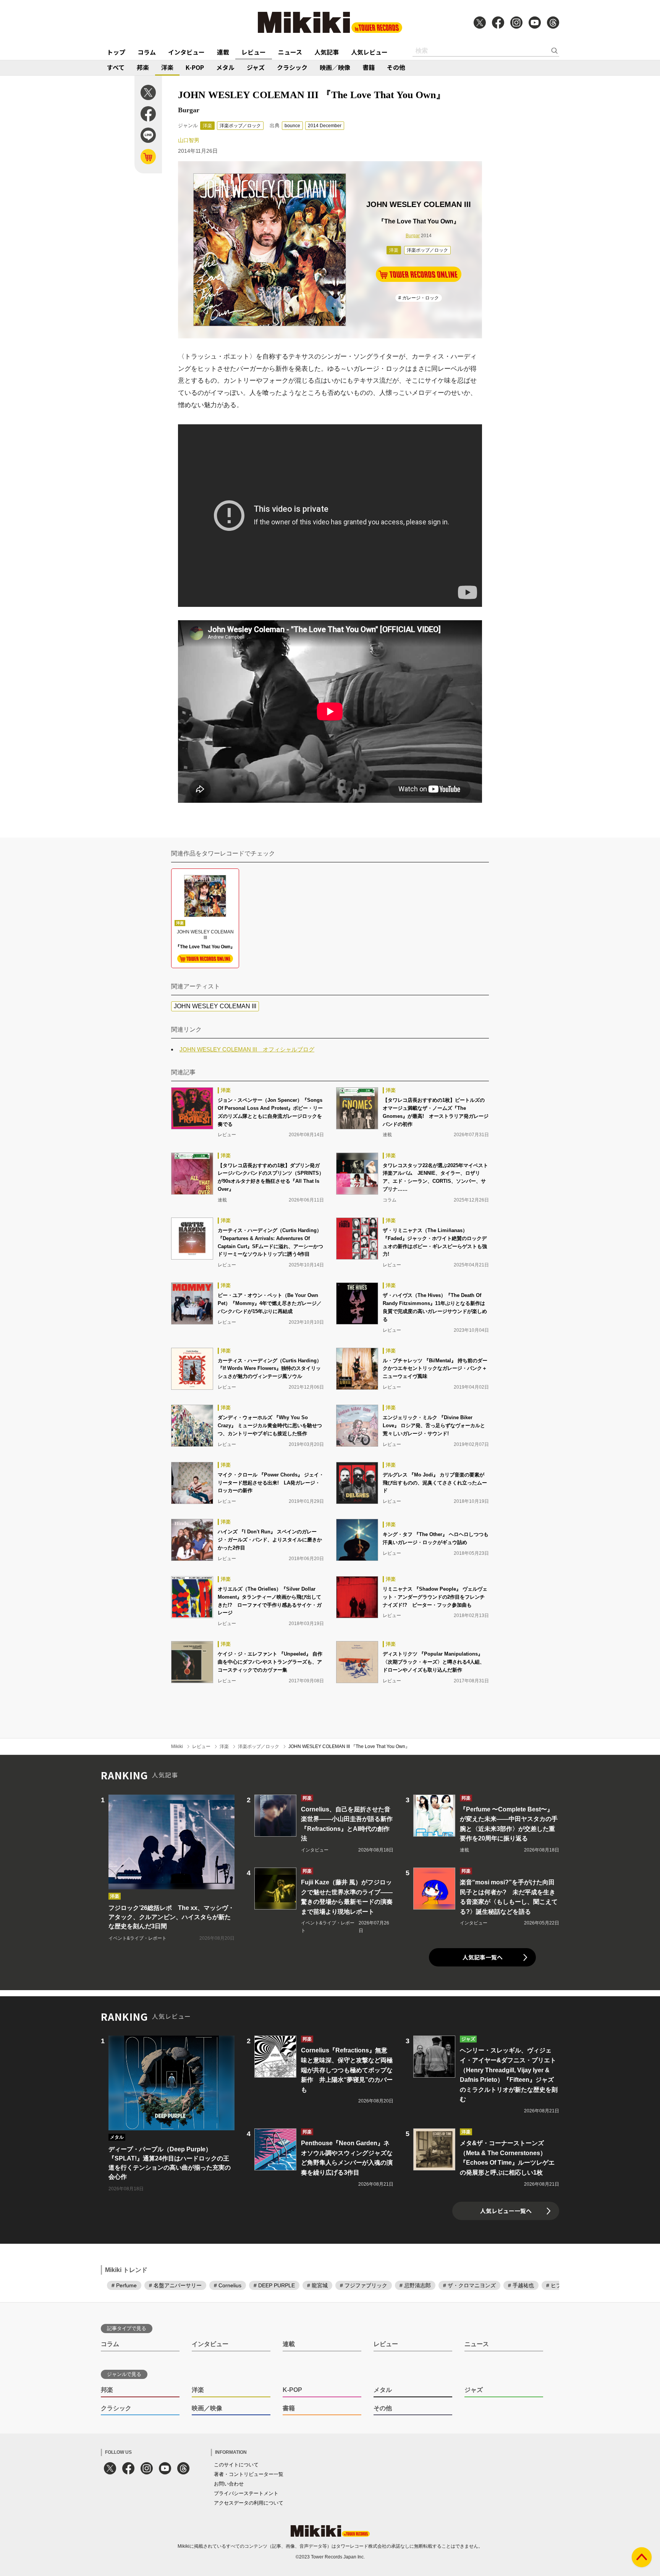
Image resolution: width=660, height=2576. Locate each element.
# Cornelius (228, 2285)
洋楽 (167, 67)
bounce (292, 126)
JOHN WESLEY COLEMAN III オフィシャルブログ (247, 1049)
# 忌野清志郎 (415, 2285)
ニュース (290, 52)
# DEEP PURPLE (274, 2285)
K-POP (195, 67)
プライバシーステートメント (246, 2493)
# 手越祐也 (521, 2285)
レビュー (254, 52)
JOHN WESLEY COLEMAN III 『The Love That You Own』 (349, 1746)
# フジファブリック (364, 2285)
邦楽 (143, 67)
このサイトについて (236, 2465)
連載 (223, 52)
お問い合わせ (229, 2484)
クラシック (292, 67)
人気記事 (327, 52)
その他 (396, 67)
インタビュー (186, 52)
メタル (225, 67)
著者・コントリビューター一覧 (249, 2474)
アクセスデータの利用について (249, 2503)
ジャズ (256, 67)
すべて (116, 67)
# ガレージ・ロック (419, 298)
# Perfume (124, 2285)
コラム (147, 52)
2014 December (325, 126)
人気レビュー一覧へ (506, 2211)
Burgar (413, 236)
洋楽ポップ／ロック (240, 126)
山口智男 (189, 140)
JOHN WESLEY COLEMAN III (215, 1006)
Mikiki (177, 1746)
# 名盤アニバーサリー (175, 2285)
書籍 (369, 67)
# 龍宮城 (317, 2285)
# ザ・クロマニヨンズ (469, 2285)
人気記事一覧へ (483, 1957)
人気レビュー (369, 52)
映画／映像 (335, 67)
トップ (116, 52)
